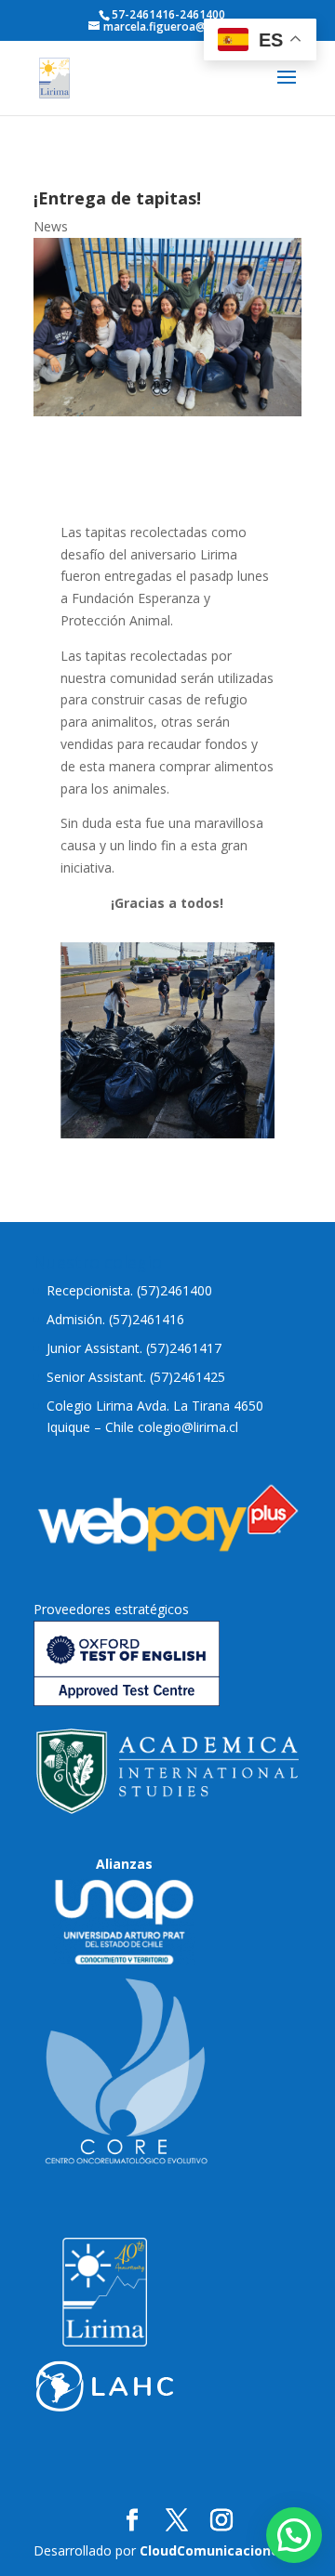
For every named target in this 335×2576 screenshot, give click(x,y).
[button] (294, 2535)
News (51, 226)
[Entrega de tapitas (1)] (167, 1133)
